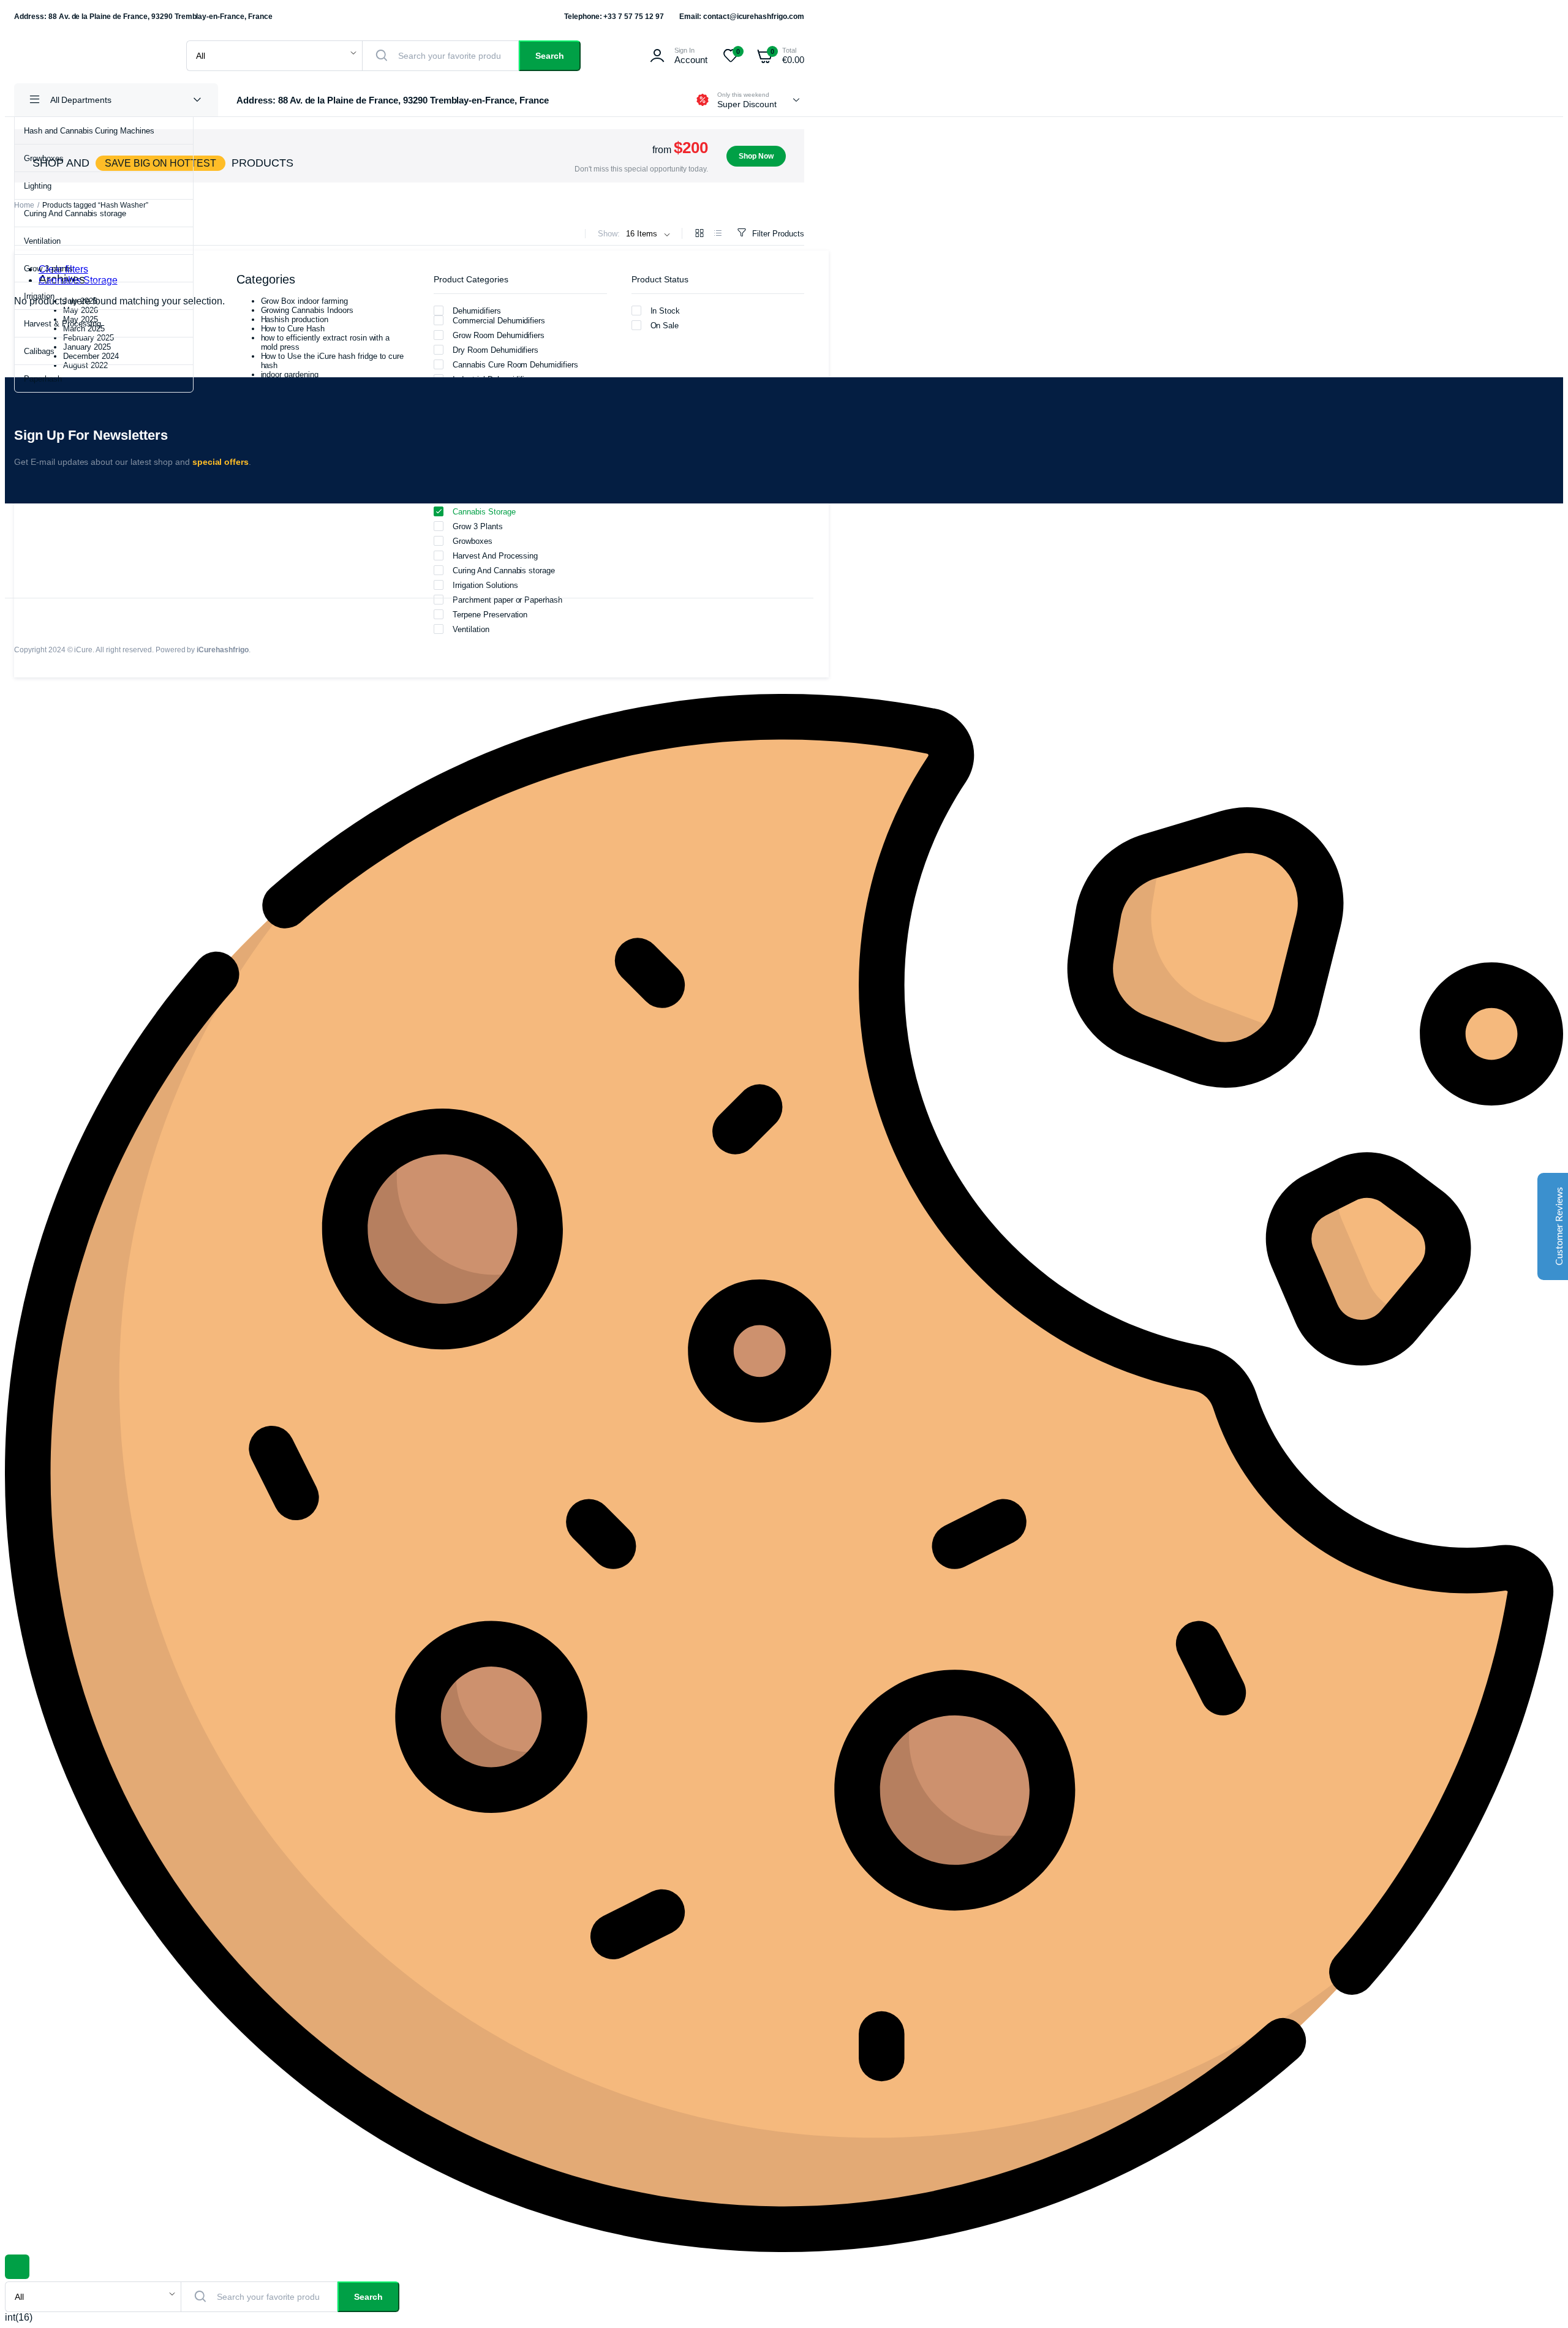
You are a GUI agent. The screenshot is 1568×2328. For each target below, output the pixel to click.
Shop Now (756, 156)
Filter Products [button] (778, 234)
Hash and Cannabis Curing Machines (89, 131)
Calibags (39, 351)
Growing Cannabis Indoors (307, 310)
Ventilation (42, 241)
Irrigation (39, 296)
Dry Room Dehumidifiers (496, 350)
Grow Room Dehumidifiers (499, 335)
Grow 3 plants (48, 269)
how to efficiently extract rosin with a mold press (326, 342)
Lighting (38, 186)
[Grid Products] (699, 234)
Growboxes (44, 158)
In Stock (665, 311)
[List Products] (718, 234)
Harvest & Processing (62, 324)
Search (550, 56)
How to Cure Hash (293, 329)
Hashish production (295, 319)
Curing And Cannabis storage (75, 213)
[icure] (88, 56)
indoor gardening (290, 375)
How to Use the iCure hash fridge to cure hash (333, 361)
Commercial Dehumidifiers (499, 321)
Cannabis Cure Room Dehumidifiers (515, 365)
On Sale (665, 326)
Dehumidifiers (477, 311)
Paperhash (43, 379)
